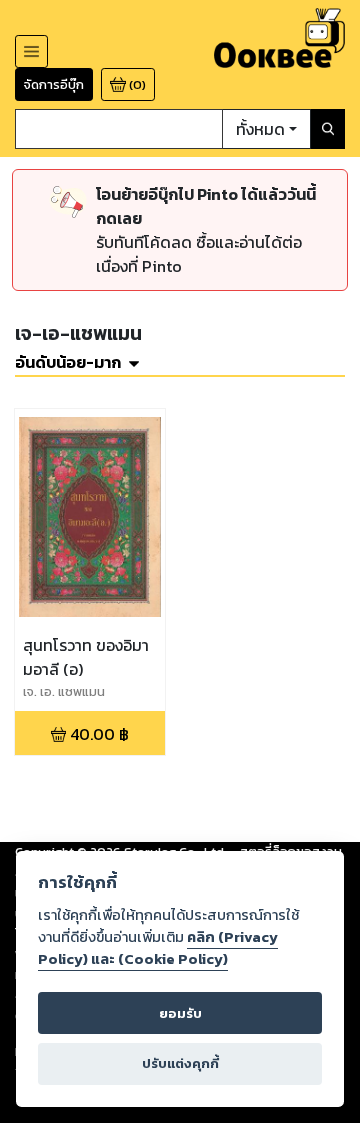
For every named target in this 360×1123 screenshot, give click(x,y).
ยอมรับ (180, 1013)
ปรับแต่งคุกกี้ (180, 1063)
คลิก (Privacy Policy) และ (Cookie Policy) (158, 948)
